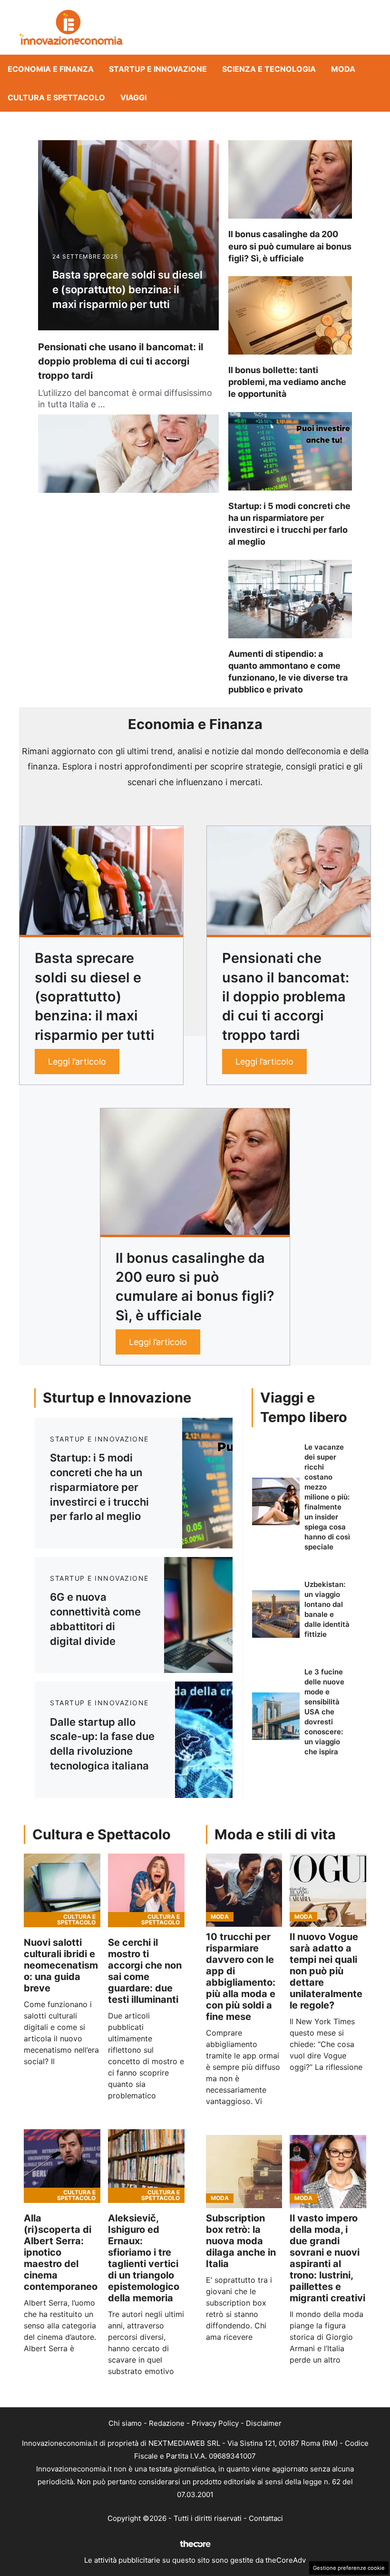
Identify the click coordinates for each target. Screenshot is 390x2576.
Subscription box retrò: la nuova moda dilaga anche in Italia (241, 2241)
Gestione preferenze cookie (349, 2568)
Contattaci (266, 2518)
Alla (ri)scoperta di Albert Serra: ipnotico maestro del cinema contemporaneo (61, 2252)
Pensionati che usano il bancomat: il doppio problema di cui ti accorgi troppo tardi (121, 361)
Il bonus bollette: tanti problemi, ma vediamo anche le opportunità (287, 382)
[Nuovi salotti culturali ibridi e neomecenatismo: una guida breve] (62, 1890)
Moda (343, 69)
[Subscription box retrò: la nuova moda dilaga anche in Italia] (244, 2172)
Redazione (167, 2423)
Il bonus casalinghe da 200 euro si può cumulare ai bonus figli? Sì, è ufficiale (290, 246)
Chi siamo (125, 2423)
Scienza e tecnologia (269, 69)
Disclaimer (264, 2423)
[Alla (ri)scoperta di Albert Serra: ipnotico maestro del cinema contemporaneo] (62, 2166)
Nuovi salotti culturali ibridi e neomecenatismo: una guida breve (61, 1965)
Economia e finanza (51, 69)
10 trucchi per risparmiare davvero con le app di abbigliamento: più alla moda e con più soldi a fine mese (241, 1977)
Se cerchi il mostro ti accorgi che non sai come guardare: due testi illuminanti (145, 1971)
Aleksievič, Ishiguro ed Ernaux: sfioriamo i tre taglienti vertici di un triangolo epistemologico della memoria (144, 2258)
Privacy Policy (215, 2423)
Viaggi (133, 97)
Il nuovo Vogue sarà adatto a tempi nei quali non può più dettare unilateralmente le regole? (326, 1971)
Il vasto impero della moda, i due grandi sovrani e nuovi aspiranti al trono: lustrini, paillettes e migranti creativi (327, 2258)
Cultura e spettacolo (56, 97)
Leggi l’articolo (77, 1062)
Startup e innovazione (158, 69)
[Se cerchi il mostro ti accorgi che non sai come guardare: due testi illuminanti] (146, 1890)
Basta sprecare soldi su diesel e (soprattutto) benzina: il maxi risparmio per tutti (127, 289)
